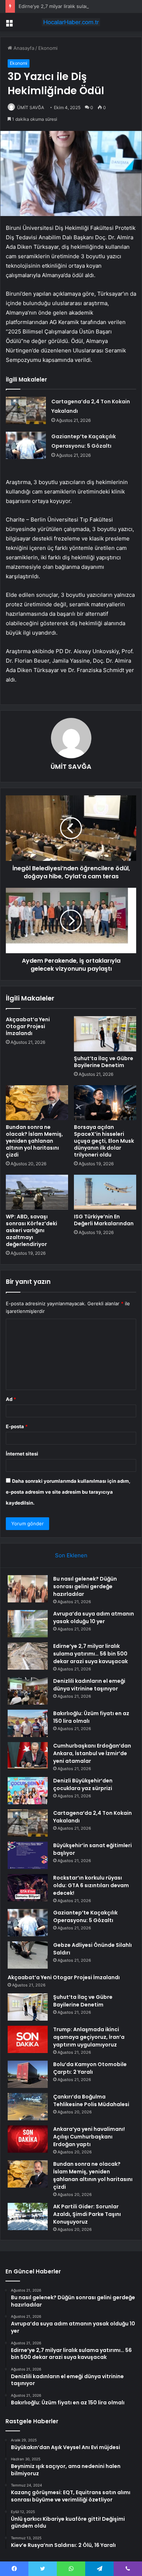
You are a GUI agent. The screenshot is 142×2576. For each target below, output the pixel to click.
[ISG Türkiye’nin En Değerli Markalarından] (105, 1192)
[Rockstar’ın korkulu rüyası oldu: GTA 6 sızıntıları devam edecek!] (28, 1888)
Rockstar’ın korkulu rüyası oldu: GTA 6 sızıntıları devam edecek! (91, 1885)
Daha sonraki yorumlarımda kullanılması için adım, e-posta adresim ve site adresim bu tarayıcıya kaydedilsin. (68, 1492)
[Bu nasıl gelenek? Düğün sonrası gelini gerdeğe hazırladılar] (28, 1589)
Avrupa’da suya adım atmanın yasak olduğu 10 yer (94, 1618)
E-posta (17, 1426)
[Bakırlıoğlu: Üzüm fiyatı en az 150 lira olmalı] (28, 1723)
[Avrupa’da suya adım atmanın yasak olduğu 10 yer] (28, 1624)
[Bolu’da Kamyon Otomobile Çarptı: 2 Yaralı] (28, 2074)
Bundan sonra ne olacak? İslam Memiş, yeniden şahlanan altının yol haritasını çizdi (34, 1141)
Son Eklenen (71, 1555)
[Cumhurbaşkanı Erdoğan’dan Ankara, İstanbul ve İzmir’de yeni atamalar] (28, 1756)
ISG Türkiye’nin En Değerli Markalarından (104, 1220)
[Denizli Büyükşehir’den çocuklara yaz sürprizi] (28, 1791)
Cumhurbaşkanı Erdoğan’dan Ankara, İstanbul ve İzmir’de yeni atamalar (92, 1753)
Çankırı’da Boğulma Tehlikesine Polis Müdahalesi (91, 2100)
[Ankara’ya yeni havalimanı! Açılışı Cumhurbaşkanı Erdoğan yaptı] (28, 2139)
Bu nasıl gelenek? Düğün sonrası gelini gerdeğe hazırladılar (85, 1586)
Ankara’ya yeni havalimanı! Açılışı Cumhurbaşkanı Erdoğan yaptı (89, 2137)
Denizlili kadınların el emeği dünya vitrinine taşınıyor (89, 1685)
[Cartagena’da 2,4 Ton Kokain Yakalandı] (26, 410)
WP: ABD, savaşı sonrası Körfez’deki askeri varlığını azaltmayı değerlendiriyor (31, 1230)
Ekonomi (48, 48)
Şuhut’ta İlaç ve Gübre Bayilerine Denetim (104, 1062)
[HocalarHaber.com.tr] (71, 22)
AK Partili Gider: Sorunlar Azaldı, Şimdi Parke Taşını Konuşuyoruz (87, 2214)
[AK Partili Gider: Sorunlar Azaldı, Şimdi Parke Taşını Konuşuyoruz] (28, 2216)
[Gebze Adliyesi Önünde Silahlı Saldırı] (28, 1955)
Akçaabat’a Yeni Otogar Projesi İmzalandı (28, 1026)
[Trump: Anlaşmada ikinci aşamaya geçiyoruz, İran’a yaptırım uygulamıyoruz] (28, 2039)
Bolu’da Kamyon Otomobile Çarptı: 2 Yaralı (90, 2068)
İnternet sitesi (22, 1454)
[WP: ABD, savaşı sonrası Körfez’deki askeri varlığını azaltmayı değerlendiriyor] (37, 1192)
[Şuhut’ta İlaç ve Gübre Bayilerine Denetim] (105, 1034)
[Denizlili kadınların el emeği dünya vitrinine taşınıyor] (28, 1691)
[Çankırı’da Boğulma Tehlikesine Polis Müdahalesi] (28, 2107)
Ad (11, 1399)
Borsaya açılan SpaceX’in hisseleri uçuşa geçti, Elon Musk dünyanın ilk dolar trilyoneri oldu (104, 1141)
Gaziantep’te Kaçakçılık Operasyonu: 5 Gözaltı (85, 1916)
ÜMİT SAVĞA (31, 107)
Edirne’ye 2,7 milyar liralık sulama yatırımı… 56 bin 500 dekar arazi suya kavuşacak (90, 1654)
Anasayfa (23, 48)
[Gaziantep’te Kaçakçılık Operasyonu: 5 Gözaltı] (26, 445)
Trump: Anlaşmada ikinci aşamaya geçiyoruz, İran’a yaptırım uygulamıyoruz (89, 2037)
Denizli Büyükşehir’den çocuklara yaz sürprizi (83, 1784)
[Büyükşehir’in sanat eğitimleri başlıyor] (28, 1855)
